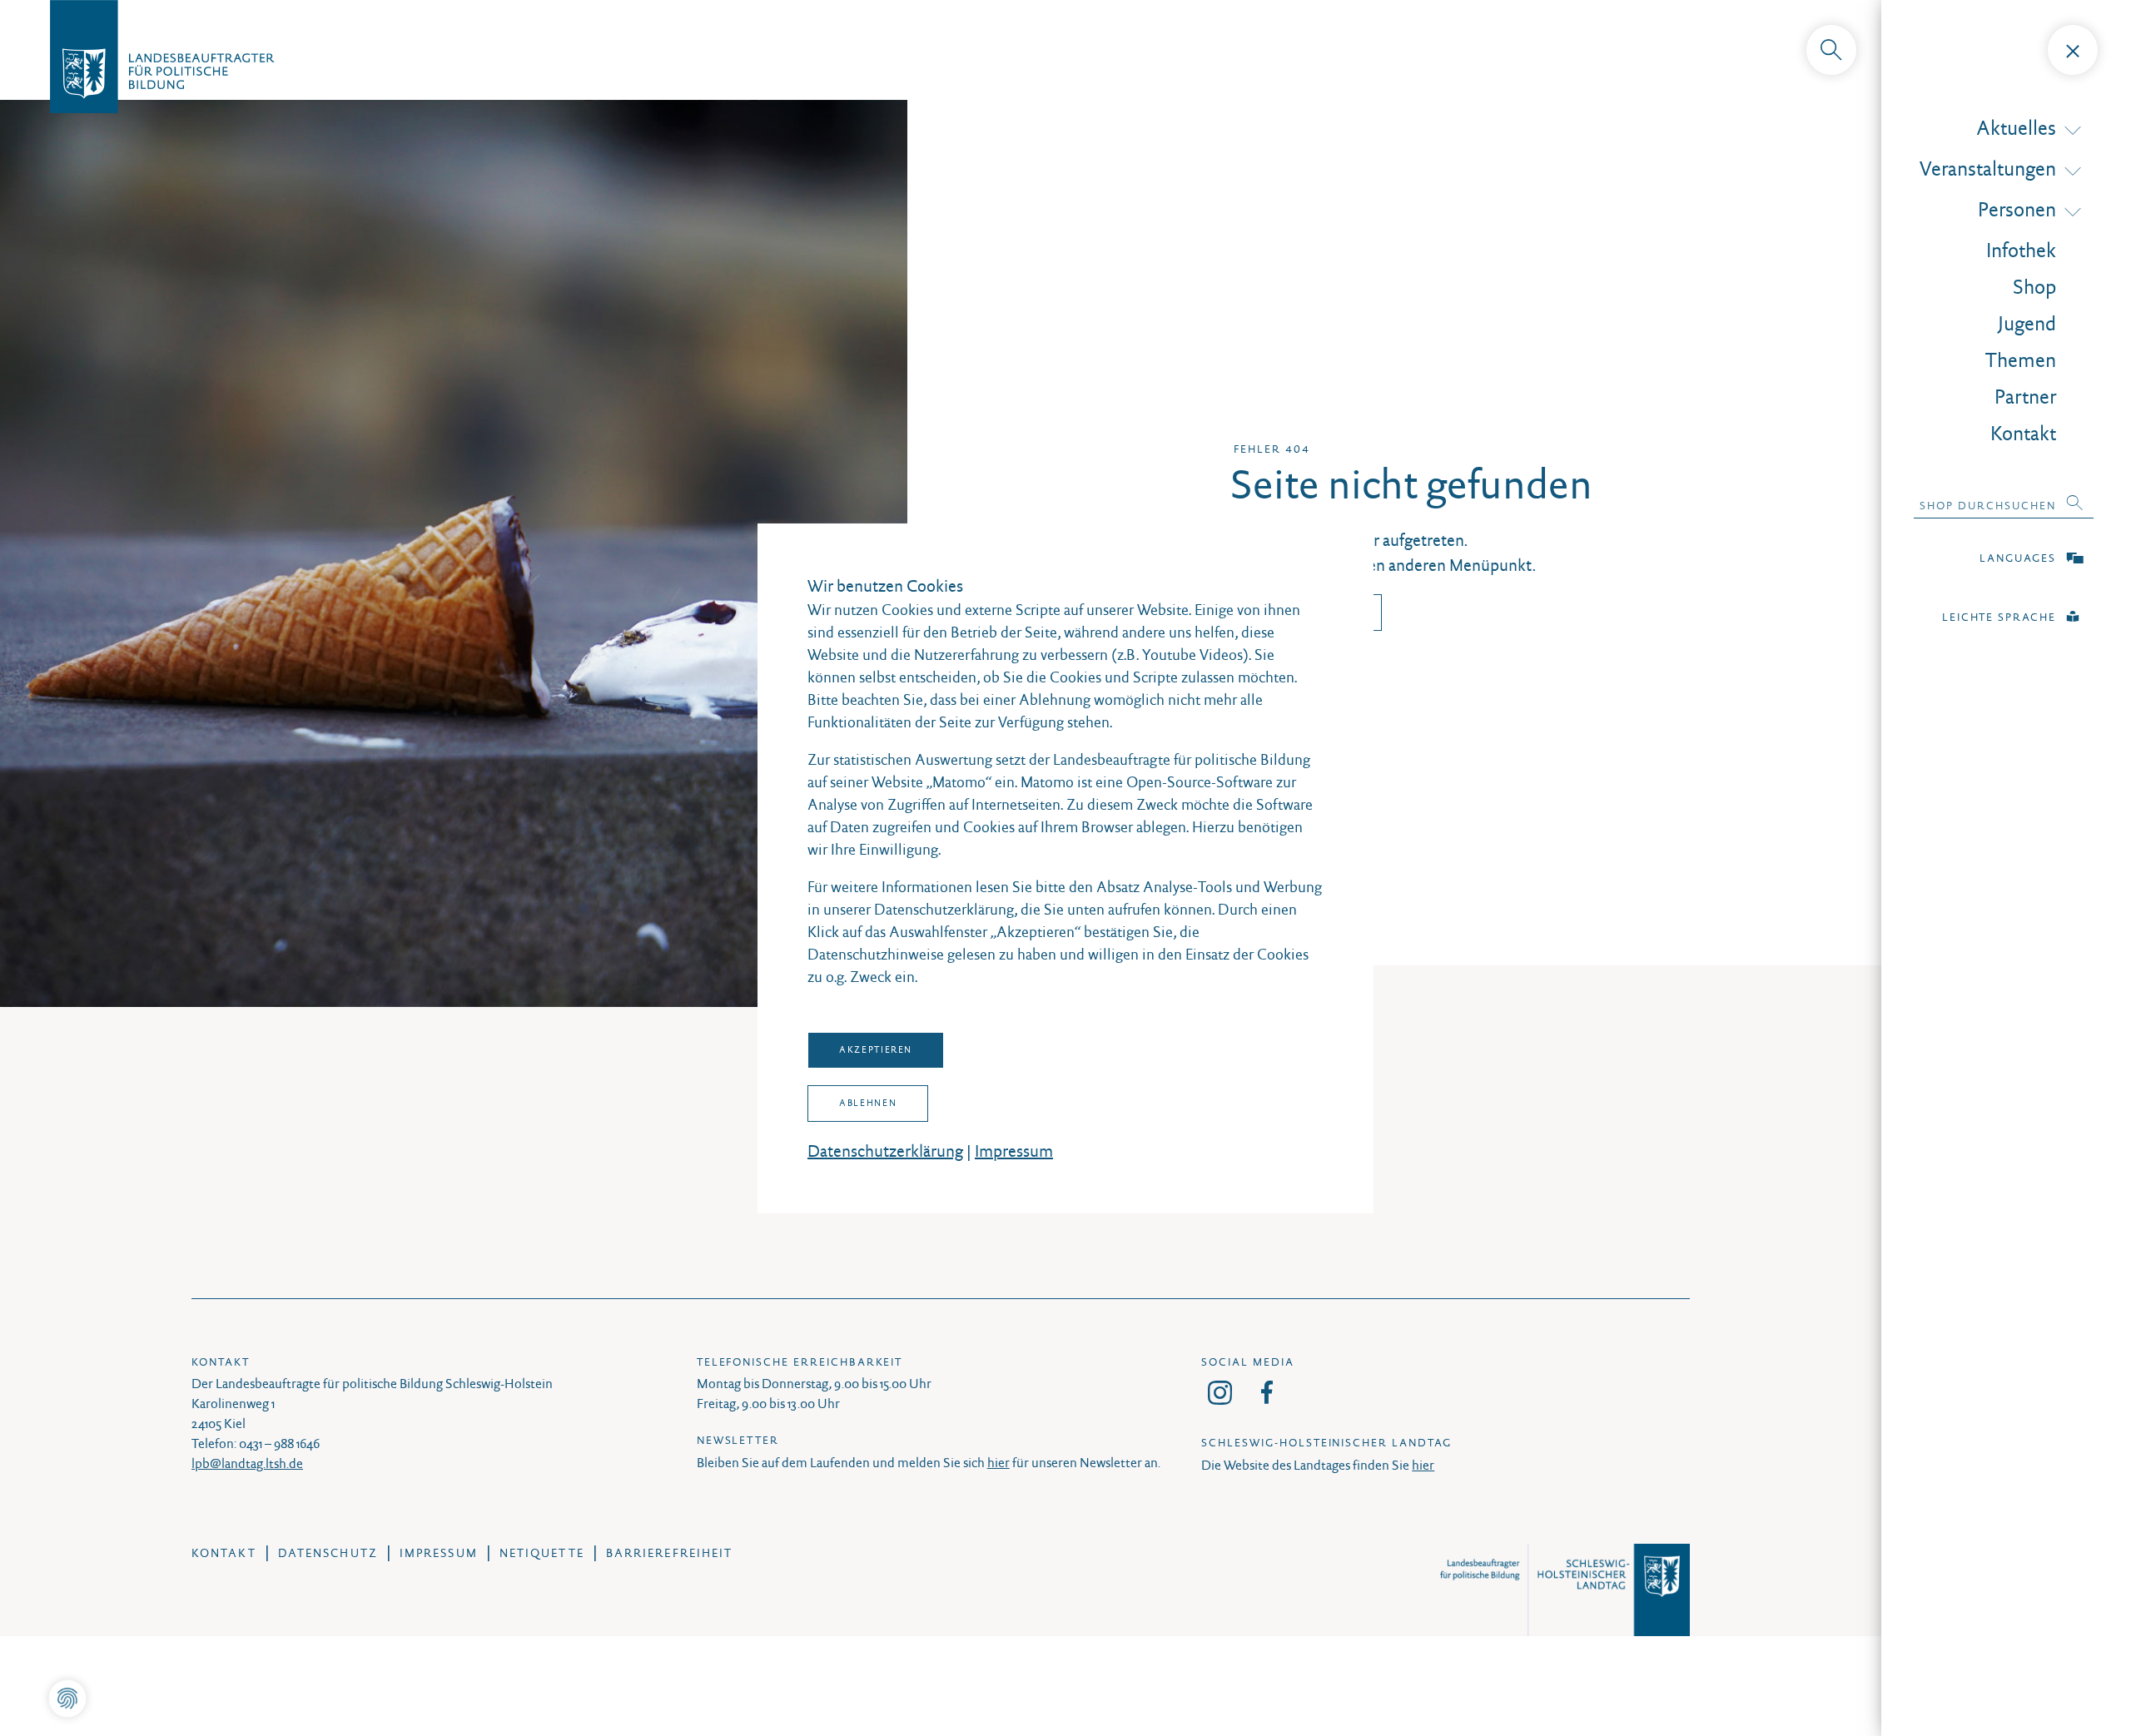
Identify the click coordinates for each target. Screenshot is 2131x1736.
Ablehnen (868, 1103)
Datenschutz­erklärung (885, 1151)
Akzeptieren (876, 1049)
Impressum (1014, 1151)
